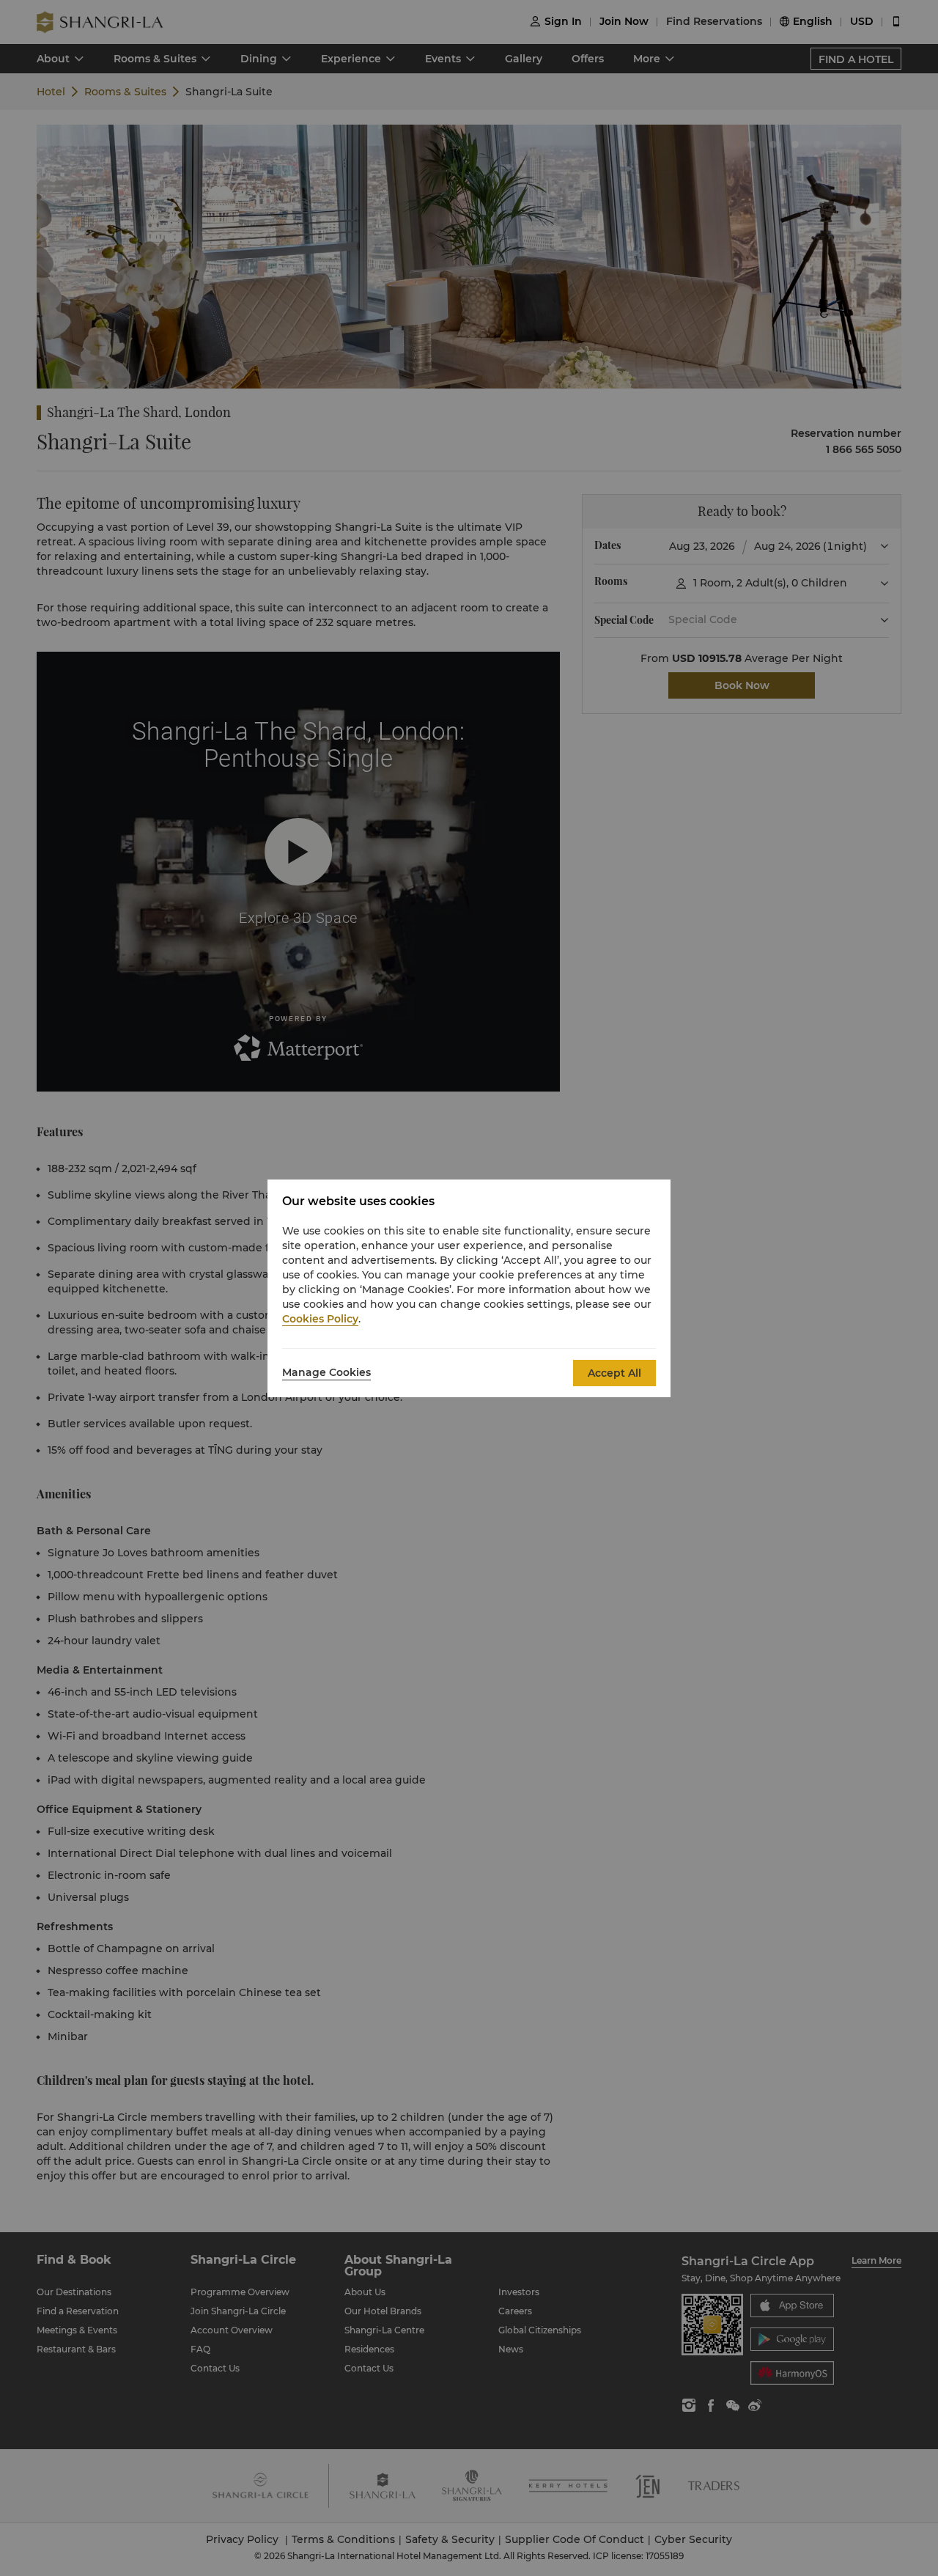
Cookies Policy (320, 1319)
